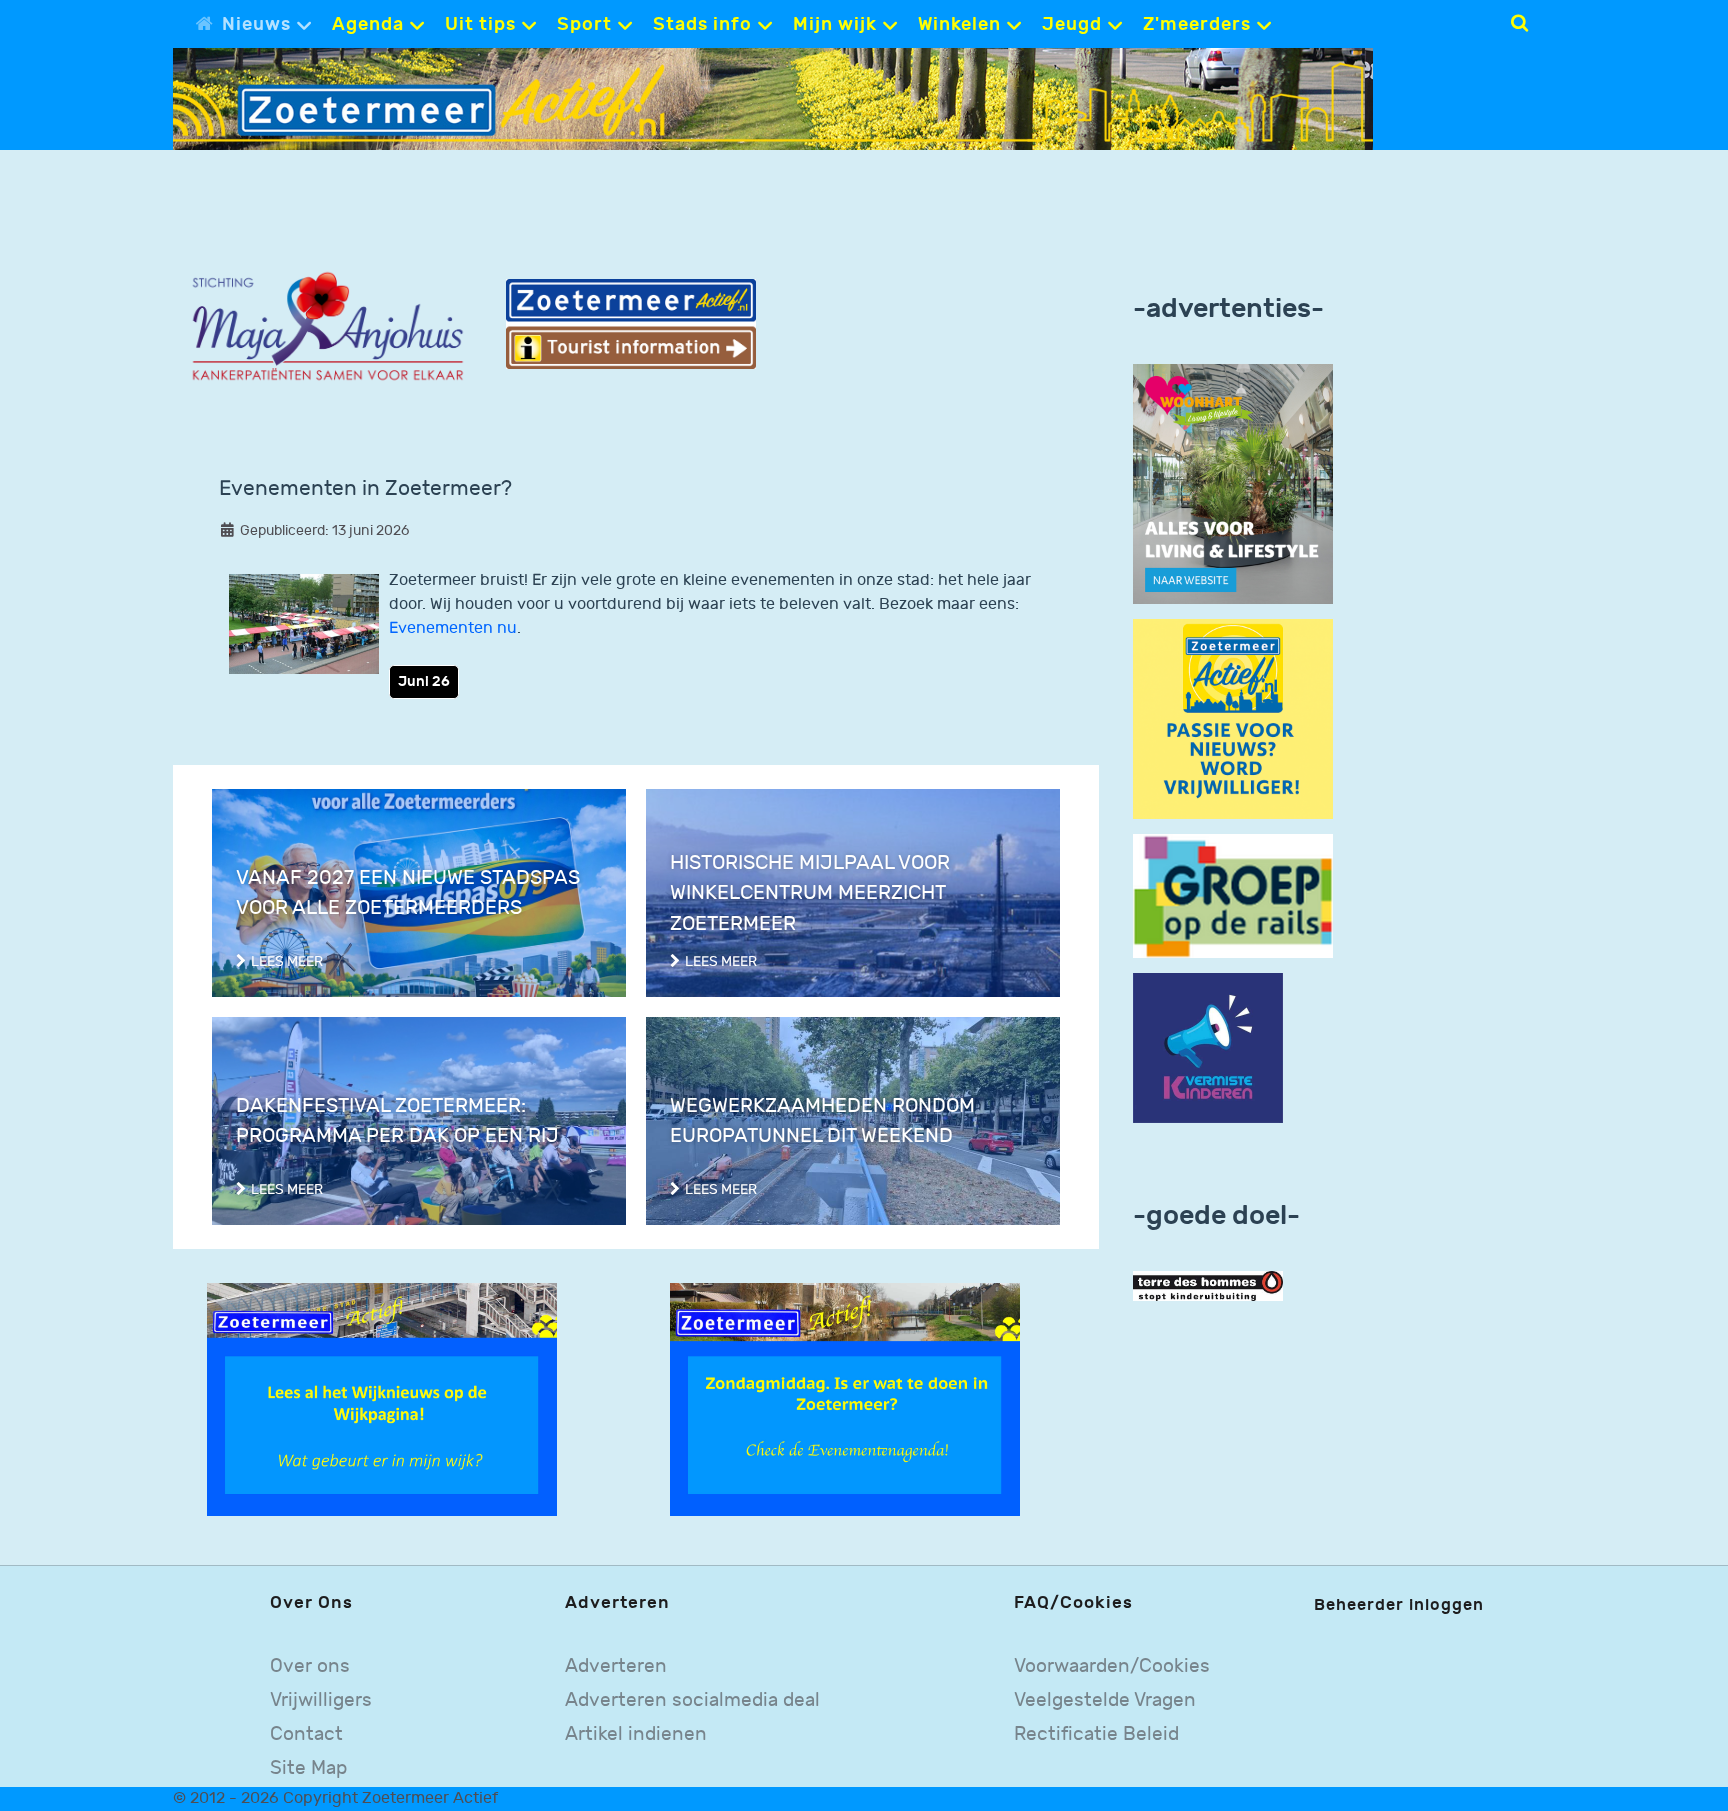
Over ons (310, 1666)
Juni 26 (424, 681)
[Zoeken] (1519, 23)
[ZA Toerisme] (631, 323)
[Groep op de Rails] (1233, 895)
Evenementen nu (453, 628)
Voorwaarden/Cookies (1112, 1666)
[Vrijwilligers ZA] (1233, 718)
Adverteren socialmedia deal (692, 1700)
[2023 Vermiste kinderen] (1208, 1048)
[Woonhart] (1233, 483)
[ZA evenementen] (845, 1399)
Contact (306, 1734)
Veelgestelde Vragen (1105, 1700)
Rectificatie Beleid (1096, 1734)
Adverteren (616, 1666)
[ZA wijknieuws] (382, 1399)
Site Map (308, 1768)
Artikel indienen (636, 1734)
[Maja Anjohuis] (327, 327)
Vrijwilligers (321, 1700)
